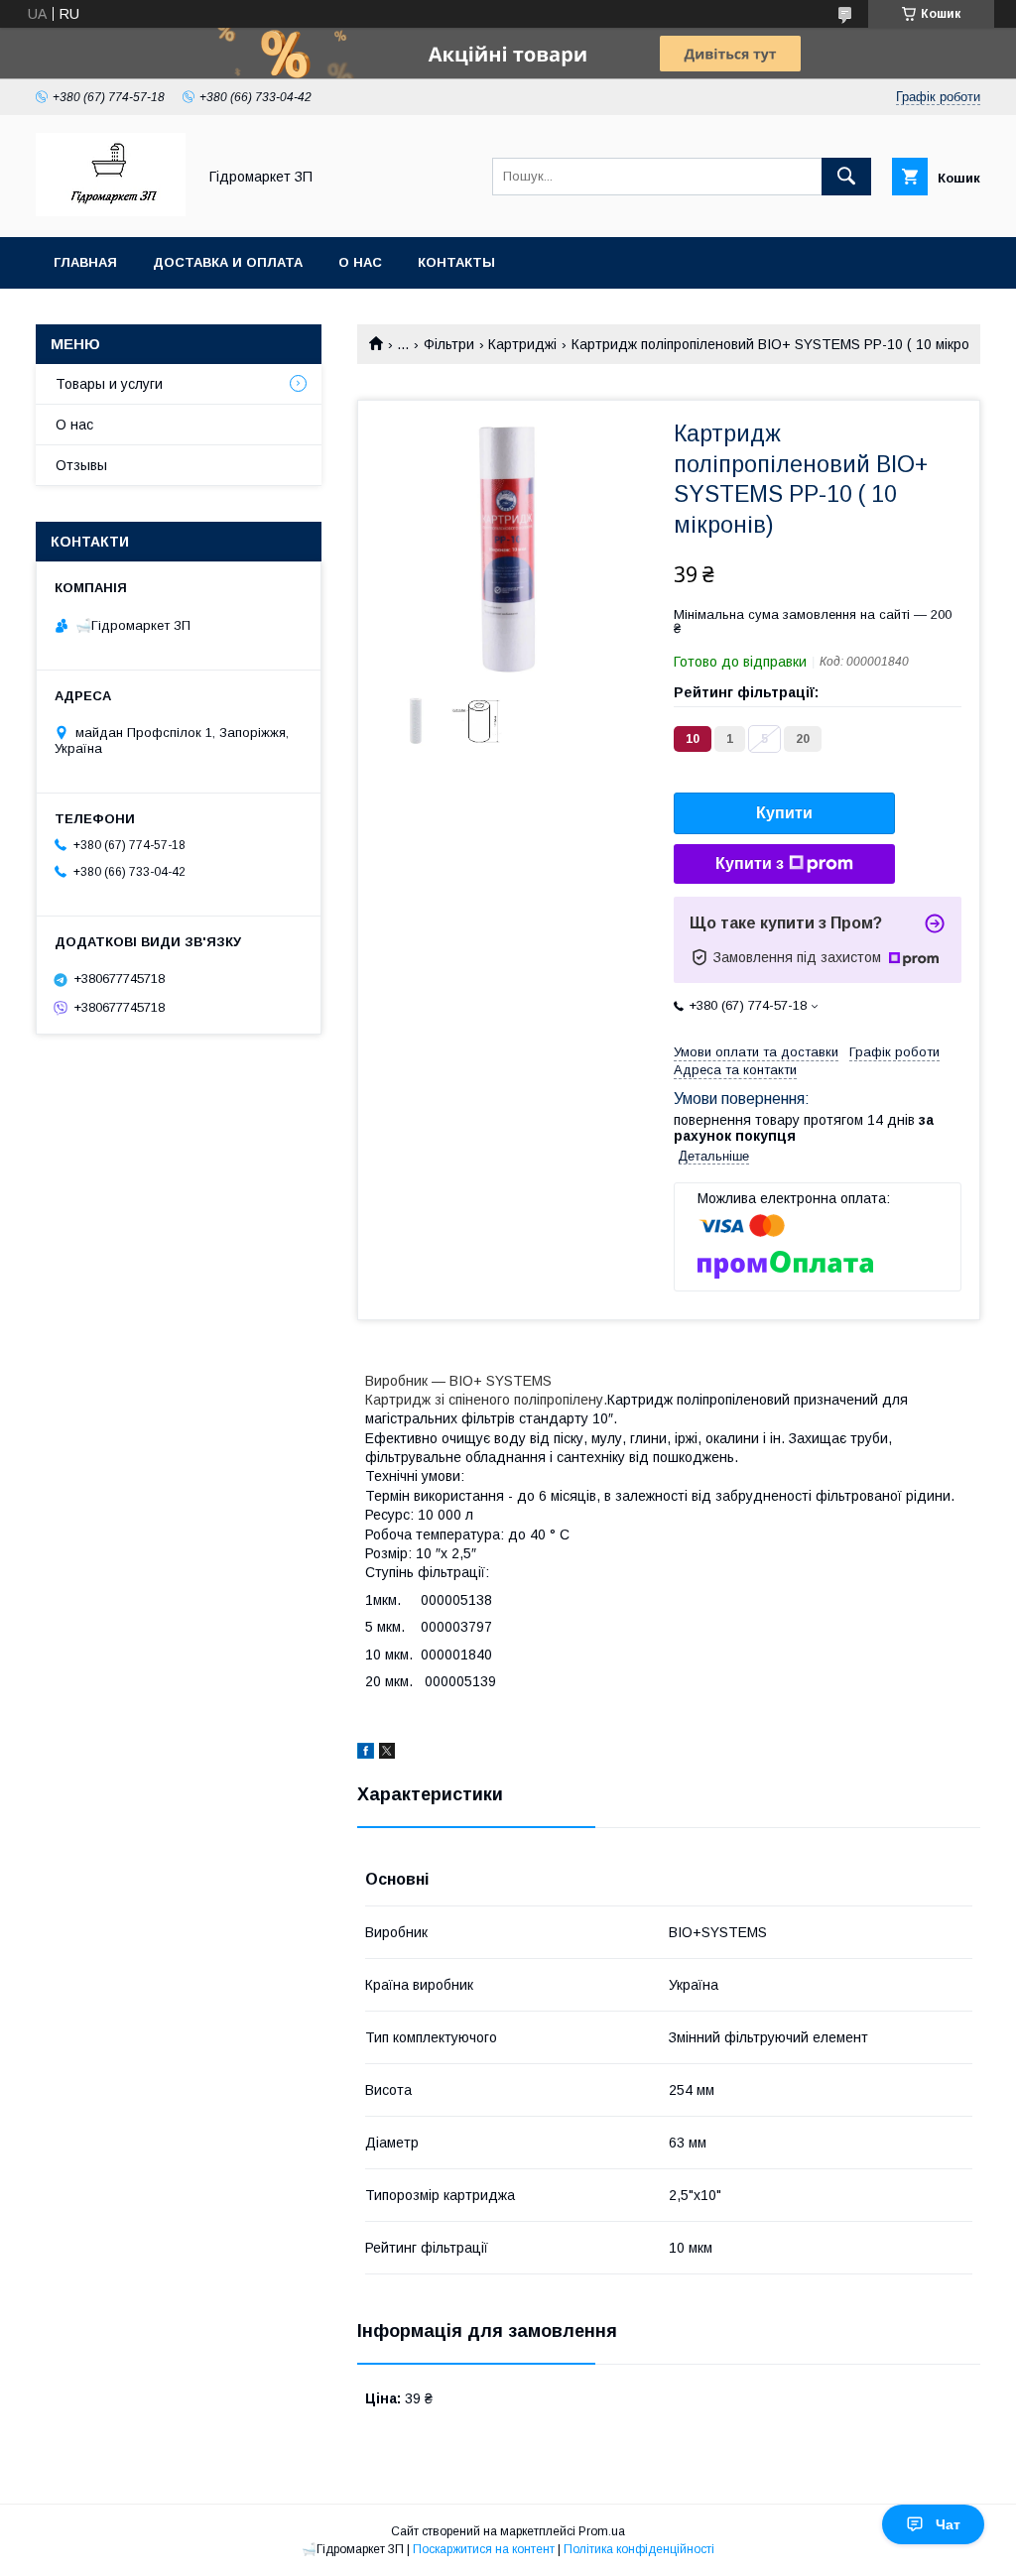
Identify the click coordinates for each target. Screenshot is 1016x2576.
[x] (387, 1754)
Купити (784, 813)
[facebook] (366, 1754)
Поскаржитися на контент (484, 2549)
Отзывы (81, 465)
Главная (85, 262)
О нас (360, 262)
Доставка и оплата (228, 262)
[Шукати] (846, 177)
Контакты (456, 262)
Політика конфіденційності (639, 2549)
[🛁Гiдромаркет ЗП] (111, 211)
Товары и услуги (109, 384)
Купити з (750, 863)
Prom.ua (602, 2531)
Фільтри (449, 344)
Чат (948, 2524)
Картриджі (522, 344)
